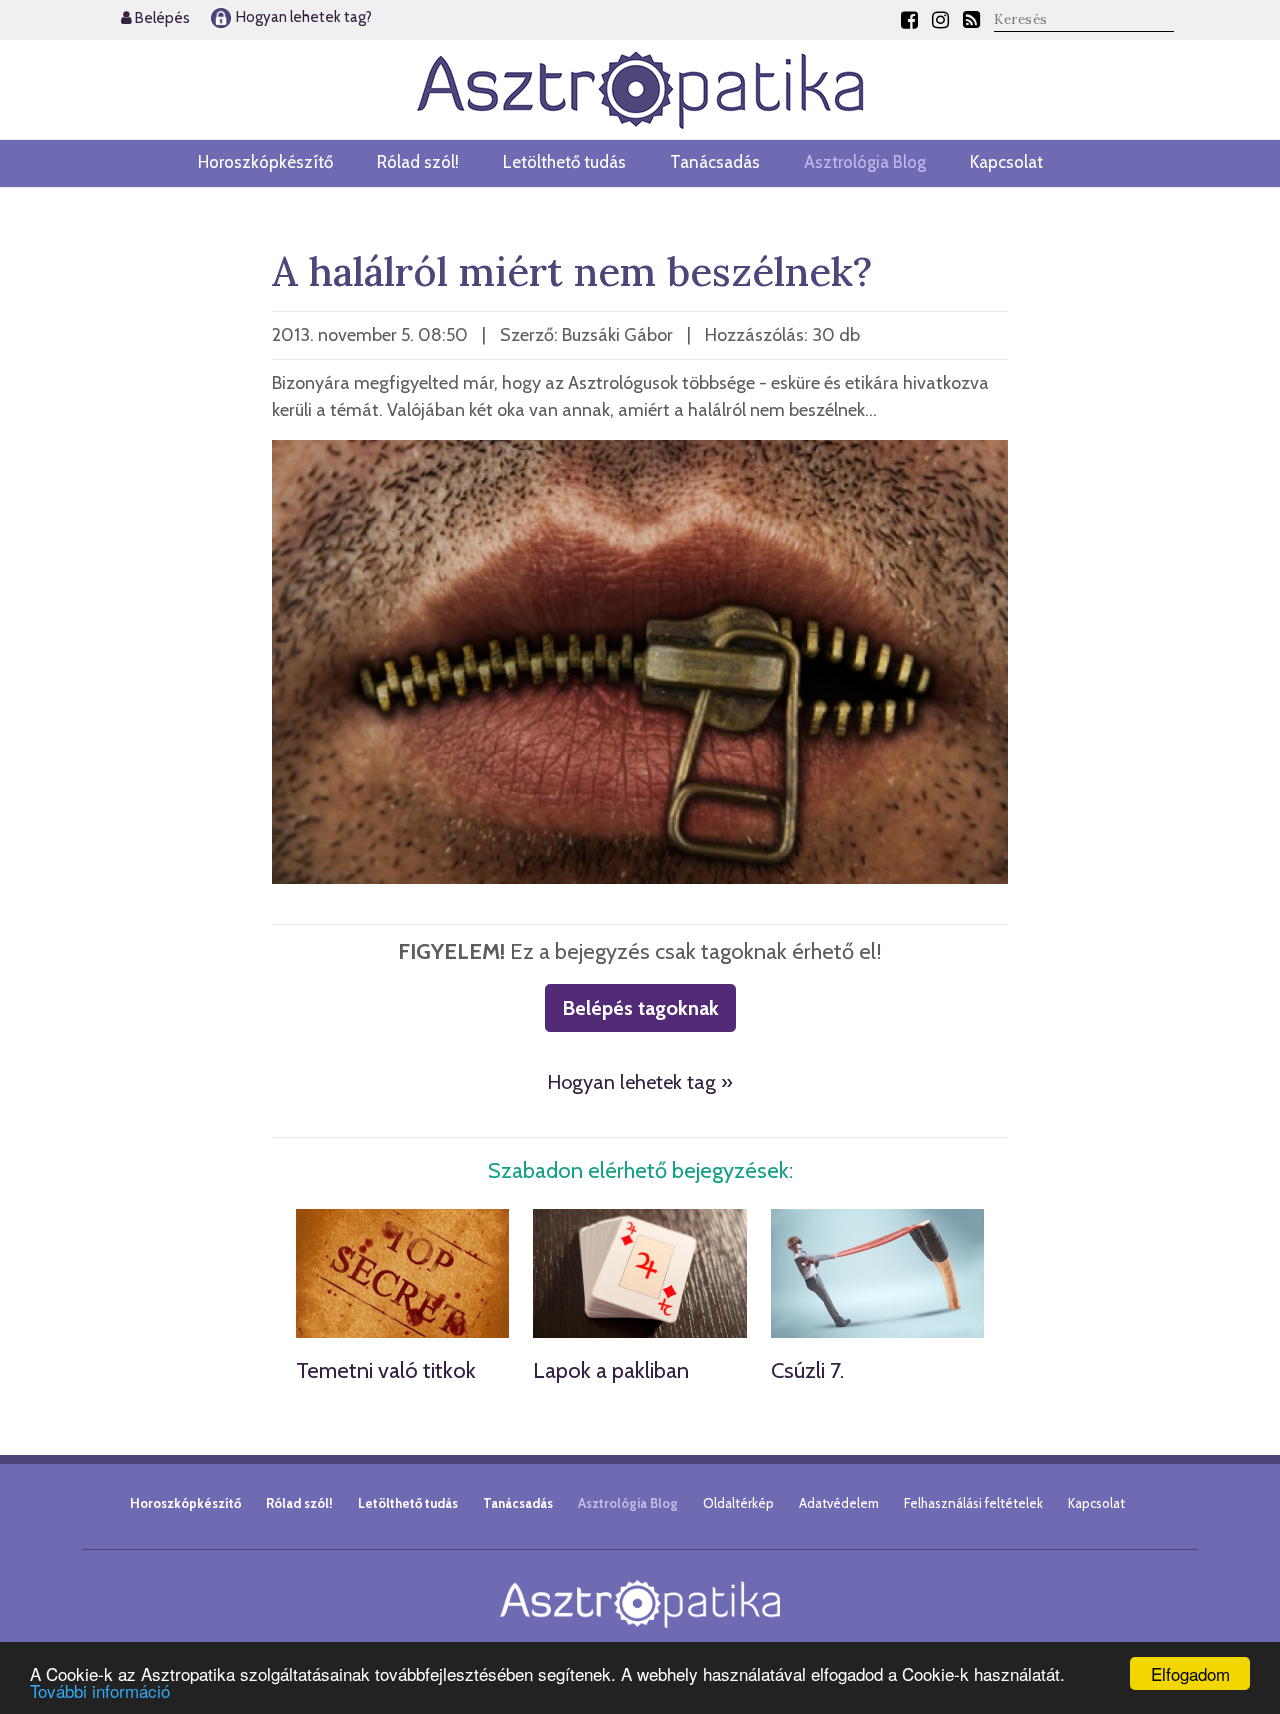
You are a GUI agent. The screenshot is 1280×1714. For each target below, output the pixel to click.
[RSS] (971, 20)
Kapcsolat (1006, 162)
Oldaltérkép (738, 1503)
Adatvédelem (839, 1503)
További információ (100, 1690)
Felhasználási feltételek (973, 1503)
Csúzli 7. (807, 1370)
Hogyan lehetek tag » (640, 1082)
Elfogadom (1190, 1673)
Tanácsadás (715, 162)
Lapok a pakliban (611, 1370)
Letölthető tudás (564, 162)
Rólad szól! (418, 162)
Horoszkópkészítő (265, 162)
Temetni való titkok (386, 1370)
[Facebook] (909, 20)
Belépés (161, 18)
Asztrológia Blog (865, 162)
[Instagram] (940, 20)
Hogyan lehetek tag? (302, 17)
